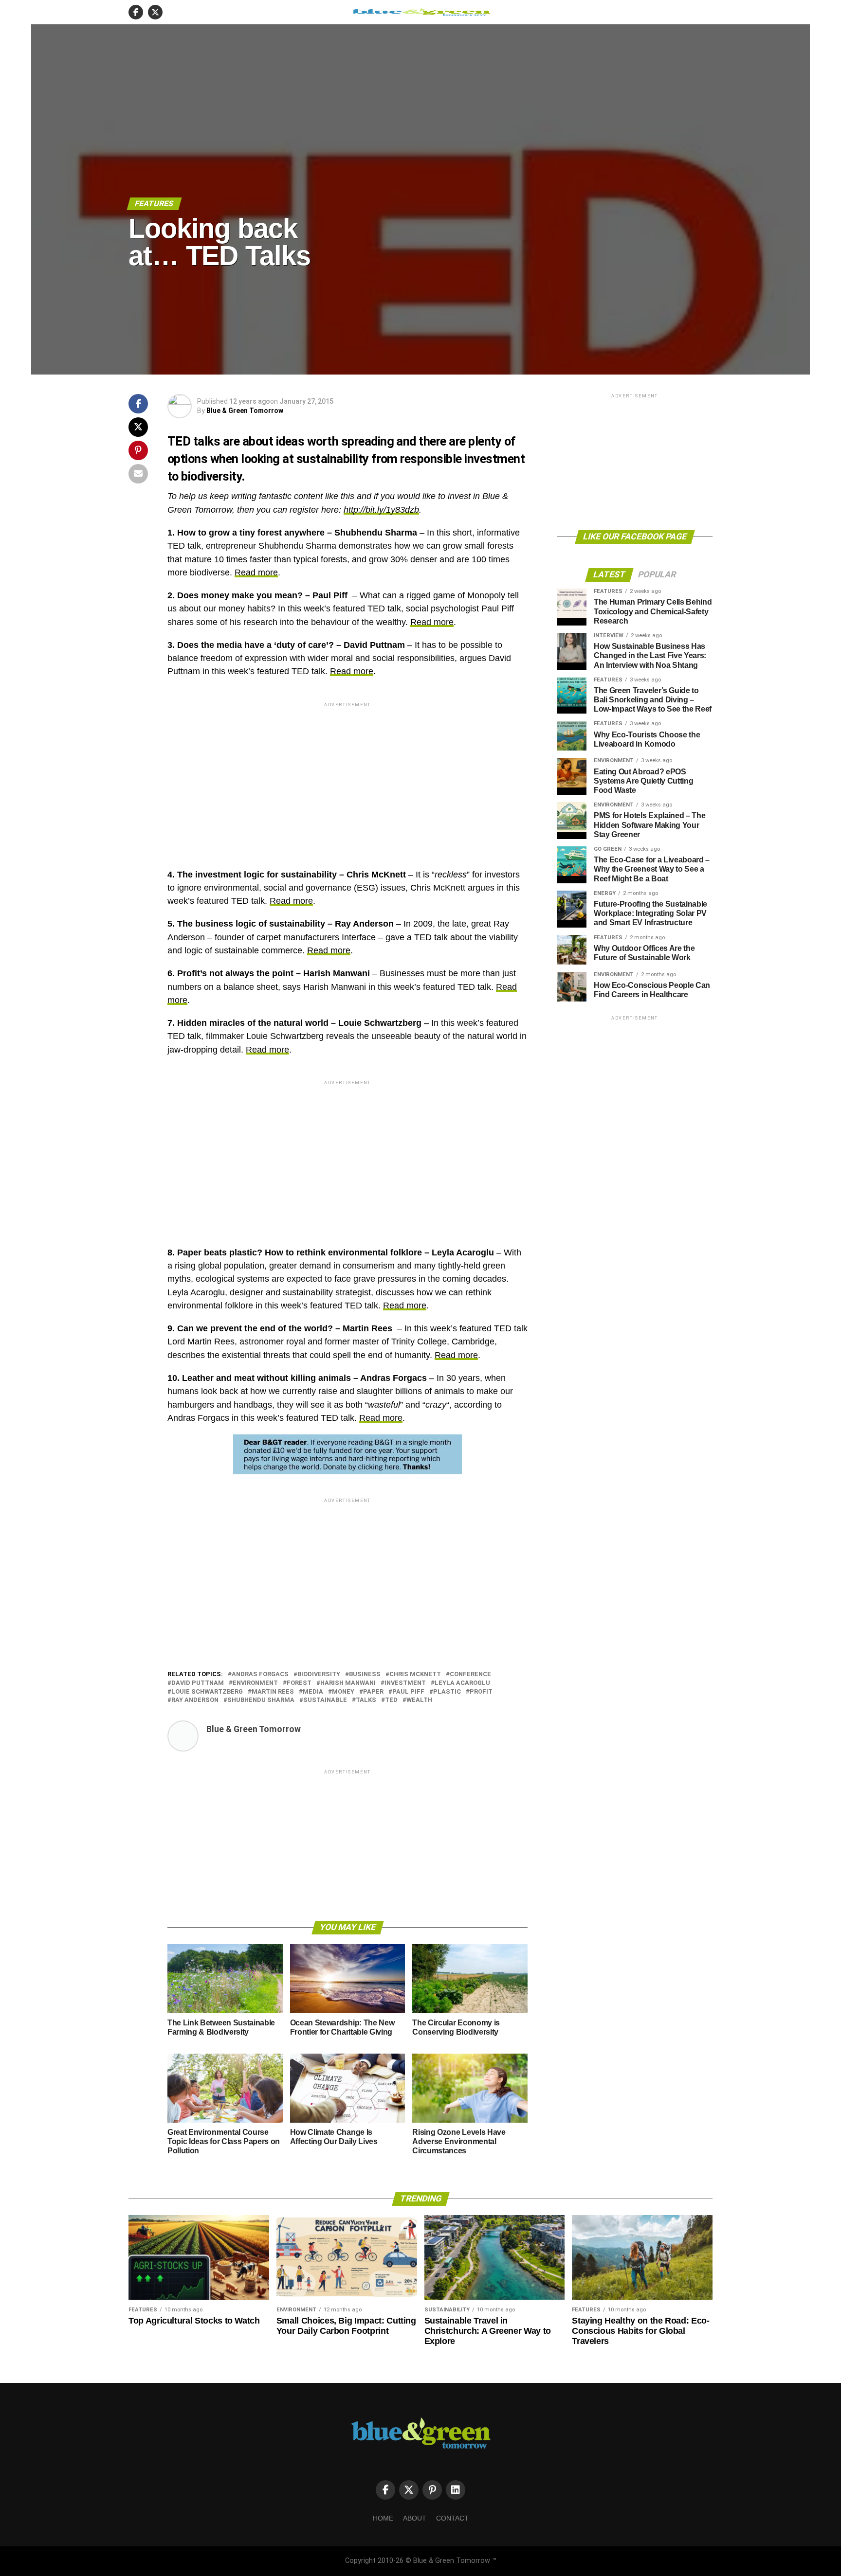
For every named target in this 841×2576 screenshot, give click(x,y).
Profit (481, 1692)
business (365, 1674)
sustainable (325, 1700)
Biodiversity (319, 1674)
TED (391, 1700)
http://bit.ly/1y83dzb (381, 510)
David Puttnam (198, 1683)
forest (299, 1683)
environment (255, 1683)
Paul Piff (408, 1692)
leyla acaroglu (462, 1683)
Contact (452, 2518)
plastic (447, 1692)
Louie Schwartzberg (207, 1692)
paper (373, 1692)
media (313, 1692)
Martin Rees (273, 1692)
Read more (256, 572)
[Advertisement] (347, 777)
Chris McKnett (415, 1674)
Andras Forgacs (260, 1674)
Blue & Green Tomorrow (245, 411)
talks (366, 1700)
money (343, 1692)
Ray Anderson (195, 1700)
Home (383, 2518)
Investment (405, 1683)
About (415, 2518)
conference (470, 1674)
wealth (419, 1700)
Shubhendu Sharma (261, 1700)
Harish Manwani (348, 1683)
